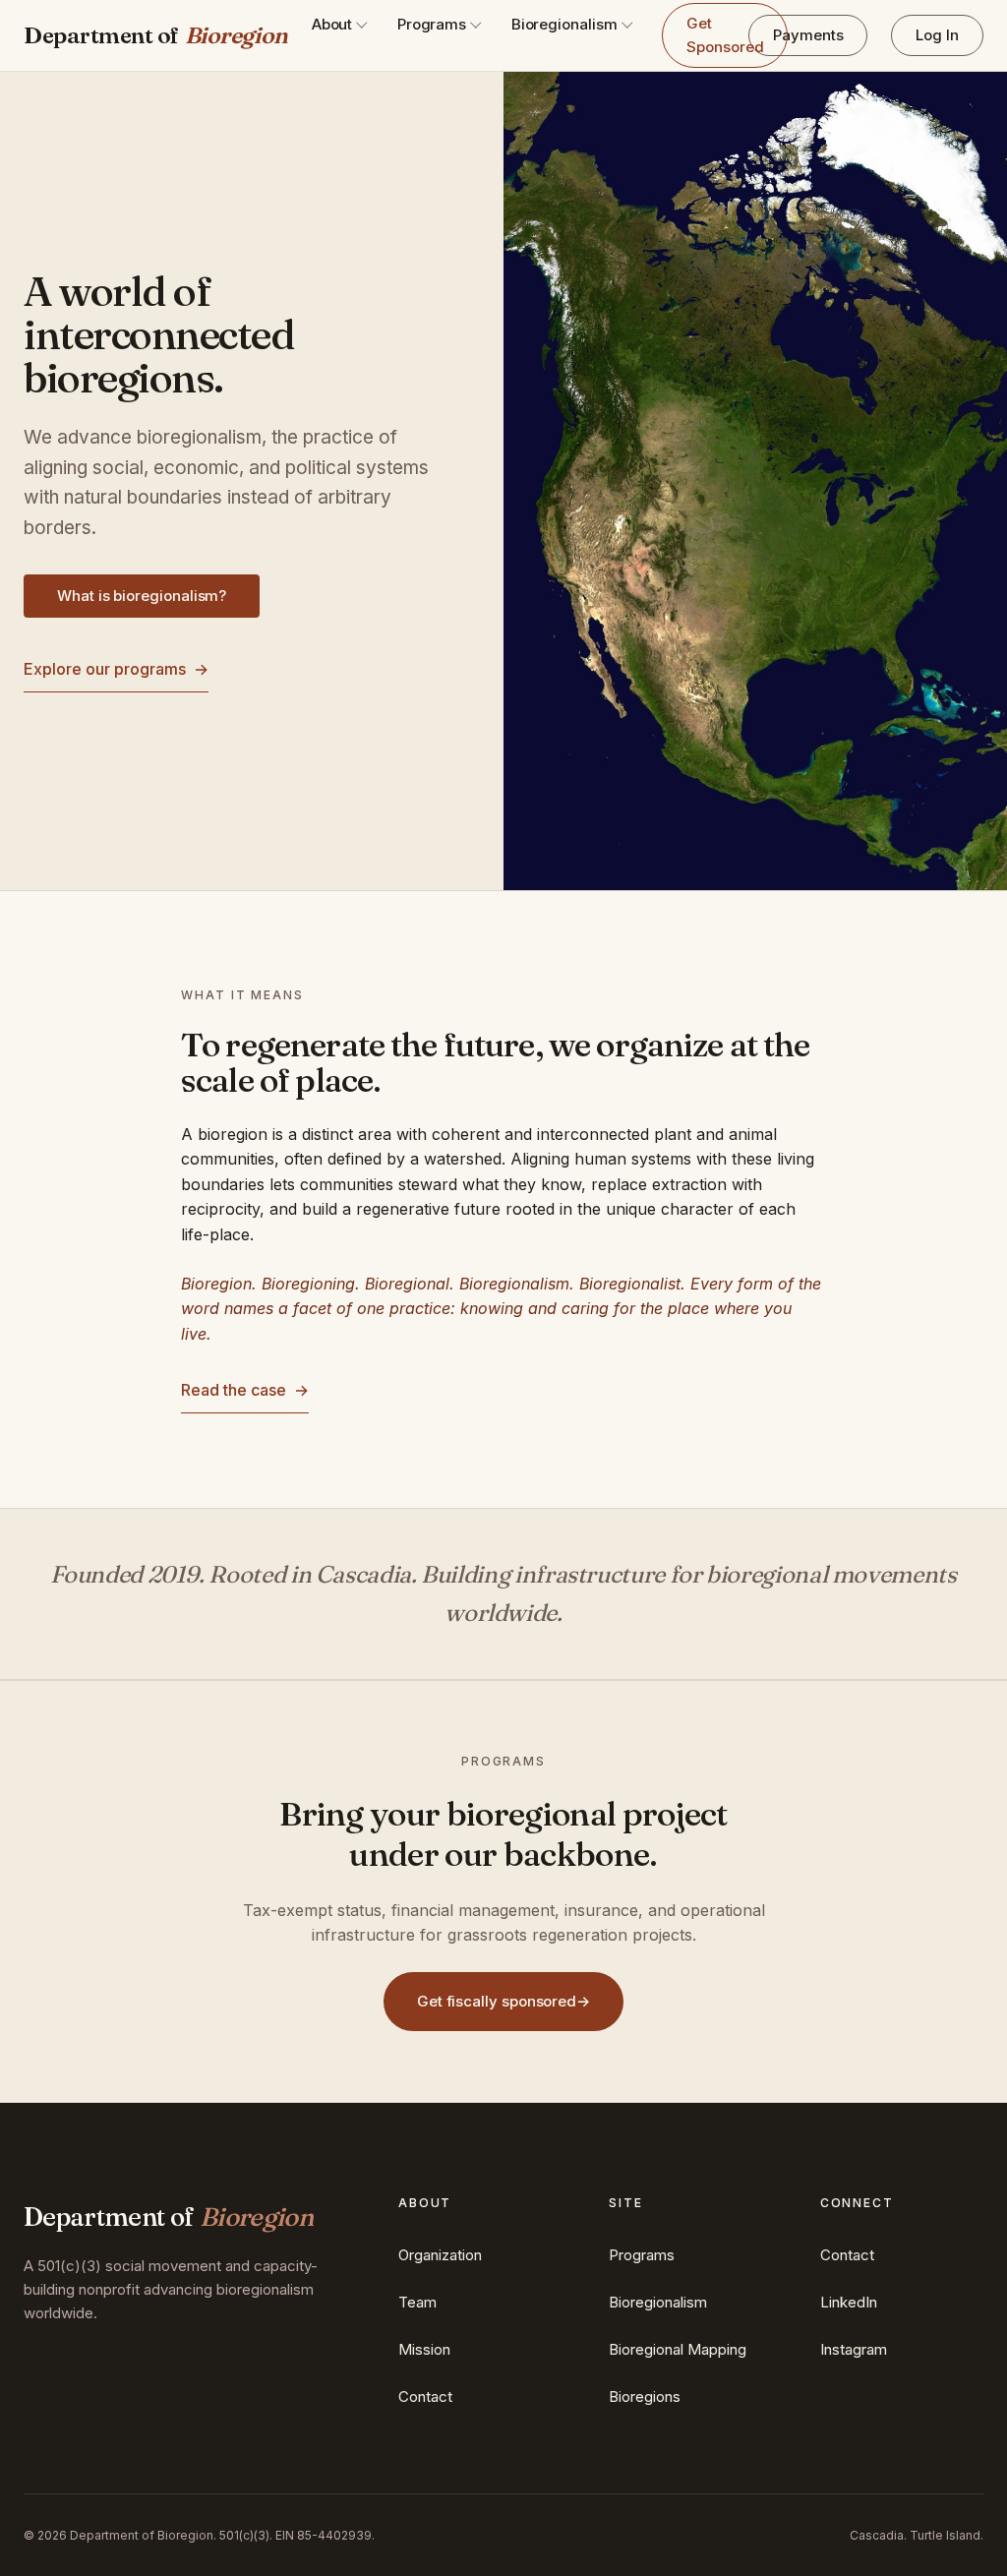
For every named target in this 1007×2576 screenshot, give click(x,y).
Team (417, 2302)
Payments (808, 35)
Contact (425, 2396)
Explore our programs (116, 669)
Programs (432, 24)
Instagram (854, 2349)
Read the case (245, 1390)
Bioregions (645, 2396)
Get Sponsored (725, 35)
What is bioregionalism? (142, 596)
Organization (440, 2255)
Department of (156, 35)
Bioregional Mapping (678, 2349)
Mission (424, 2349)
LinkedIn (849, 2302)
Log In (937, 35)
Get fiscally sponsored (503, 2001)
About (332, 24)
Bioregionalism (564, 24)
